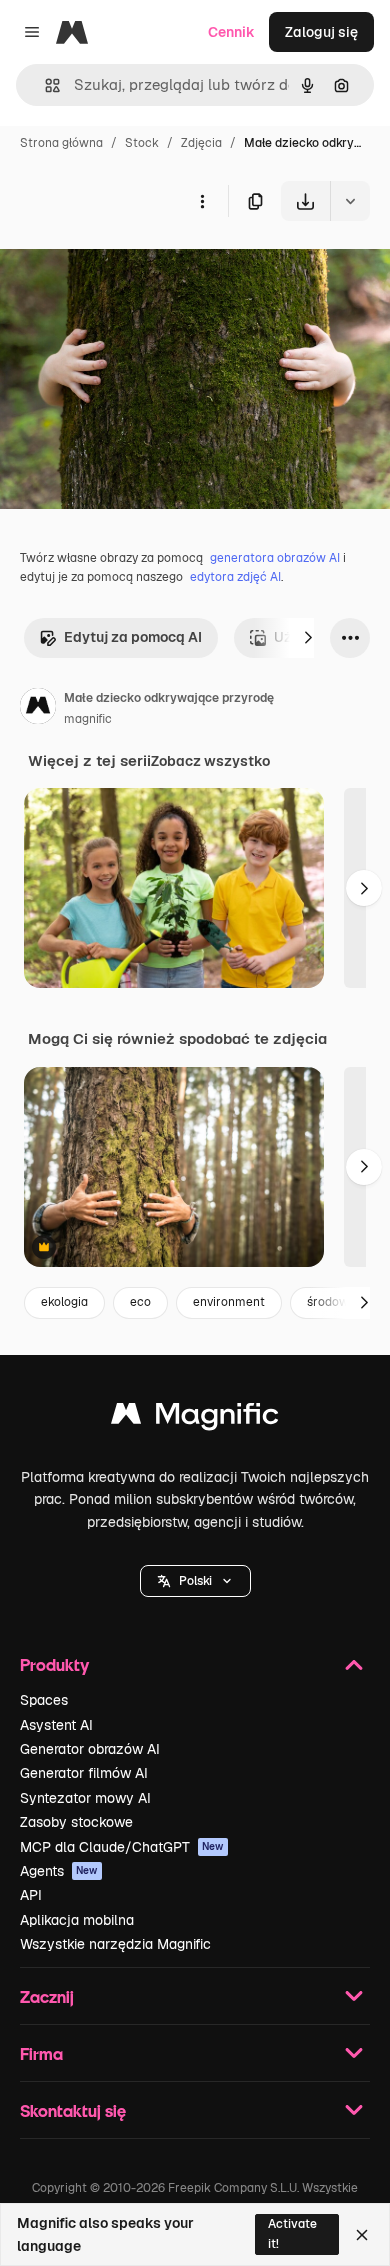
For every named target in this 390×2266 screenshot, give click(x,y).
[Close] (362, 2235)
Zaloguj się (321, 32)
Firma (41, 2053)
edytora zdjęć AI (235, 577)
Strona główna (61, 143)
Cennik (231, 32)
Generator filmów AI (84, 1773)
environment (229, 1302)
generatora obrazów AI (275, 558)
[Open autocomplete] (44, 85)
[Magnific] (195, 1418)
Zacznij (47, 1996)
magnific (88, 719)
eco (140, 1302)
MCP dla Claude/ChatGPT (122, 1847)
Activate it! (292, 2233)
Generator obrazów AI (90, 1749)
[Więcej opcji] (202, 201)
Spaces (44, 1700)
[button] (195, 1581)
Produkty (54, 1664)
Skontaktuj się (73, 2110)
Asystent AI (56, 1725)
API (31, 1895)
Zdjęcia (201, 143)
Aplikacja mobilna (77, 1920)
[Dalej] (308, 638)
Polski (195, 1581)
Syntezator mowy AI (85, 1798)
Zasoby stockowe (76, 1822)
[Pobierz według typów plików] (350, 201)
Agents (59, 1871)
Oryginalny (138, 267)
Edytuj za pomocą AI (133, 637)
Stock (142, 143)
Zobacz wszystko (210, 761)
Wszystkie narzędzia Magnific (115, 1944)
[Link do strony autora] (38, 709)
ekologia (64, 1302)
